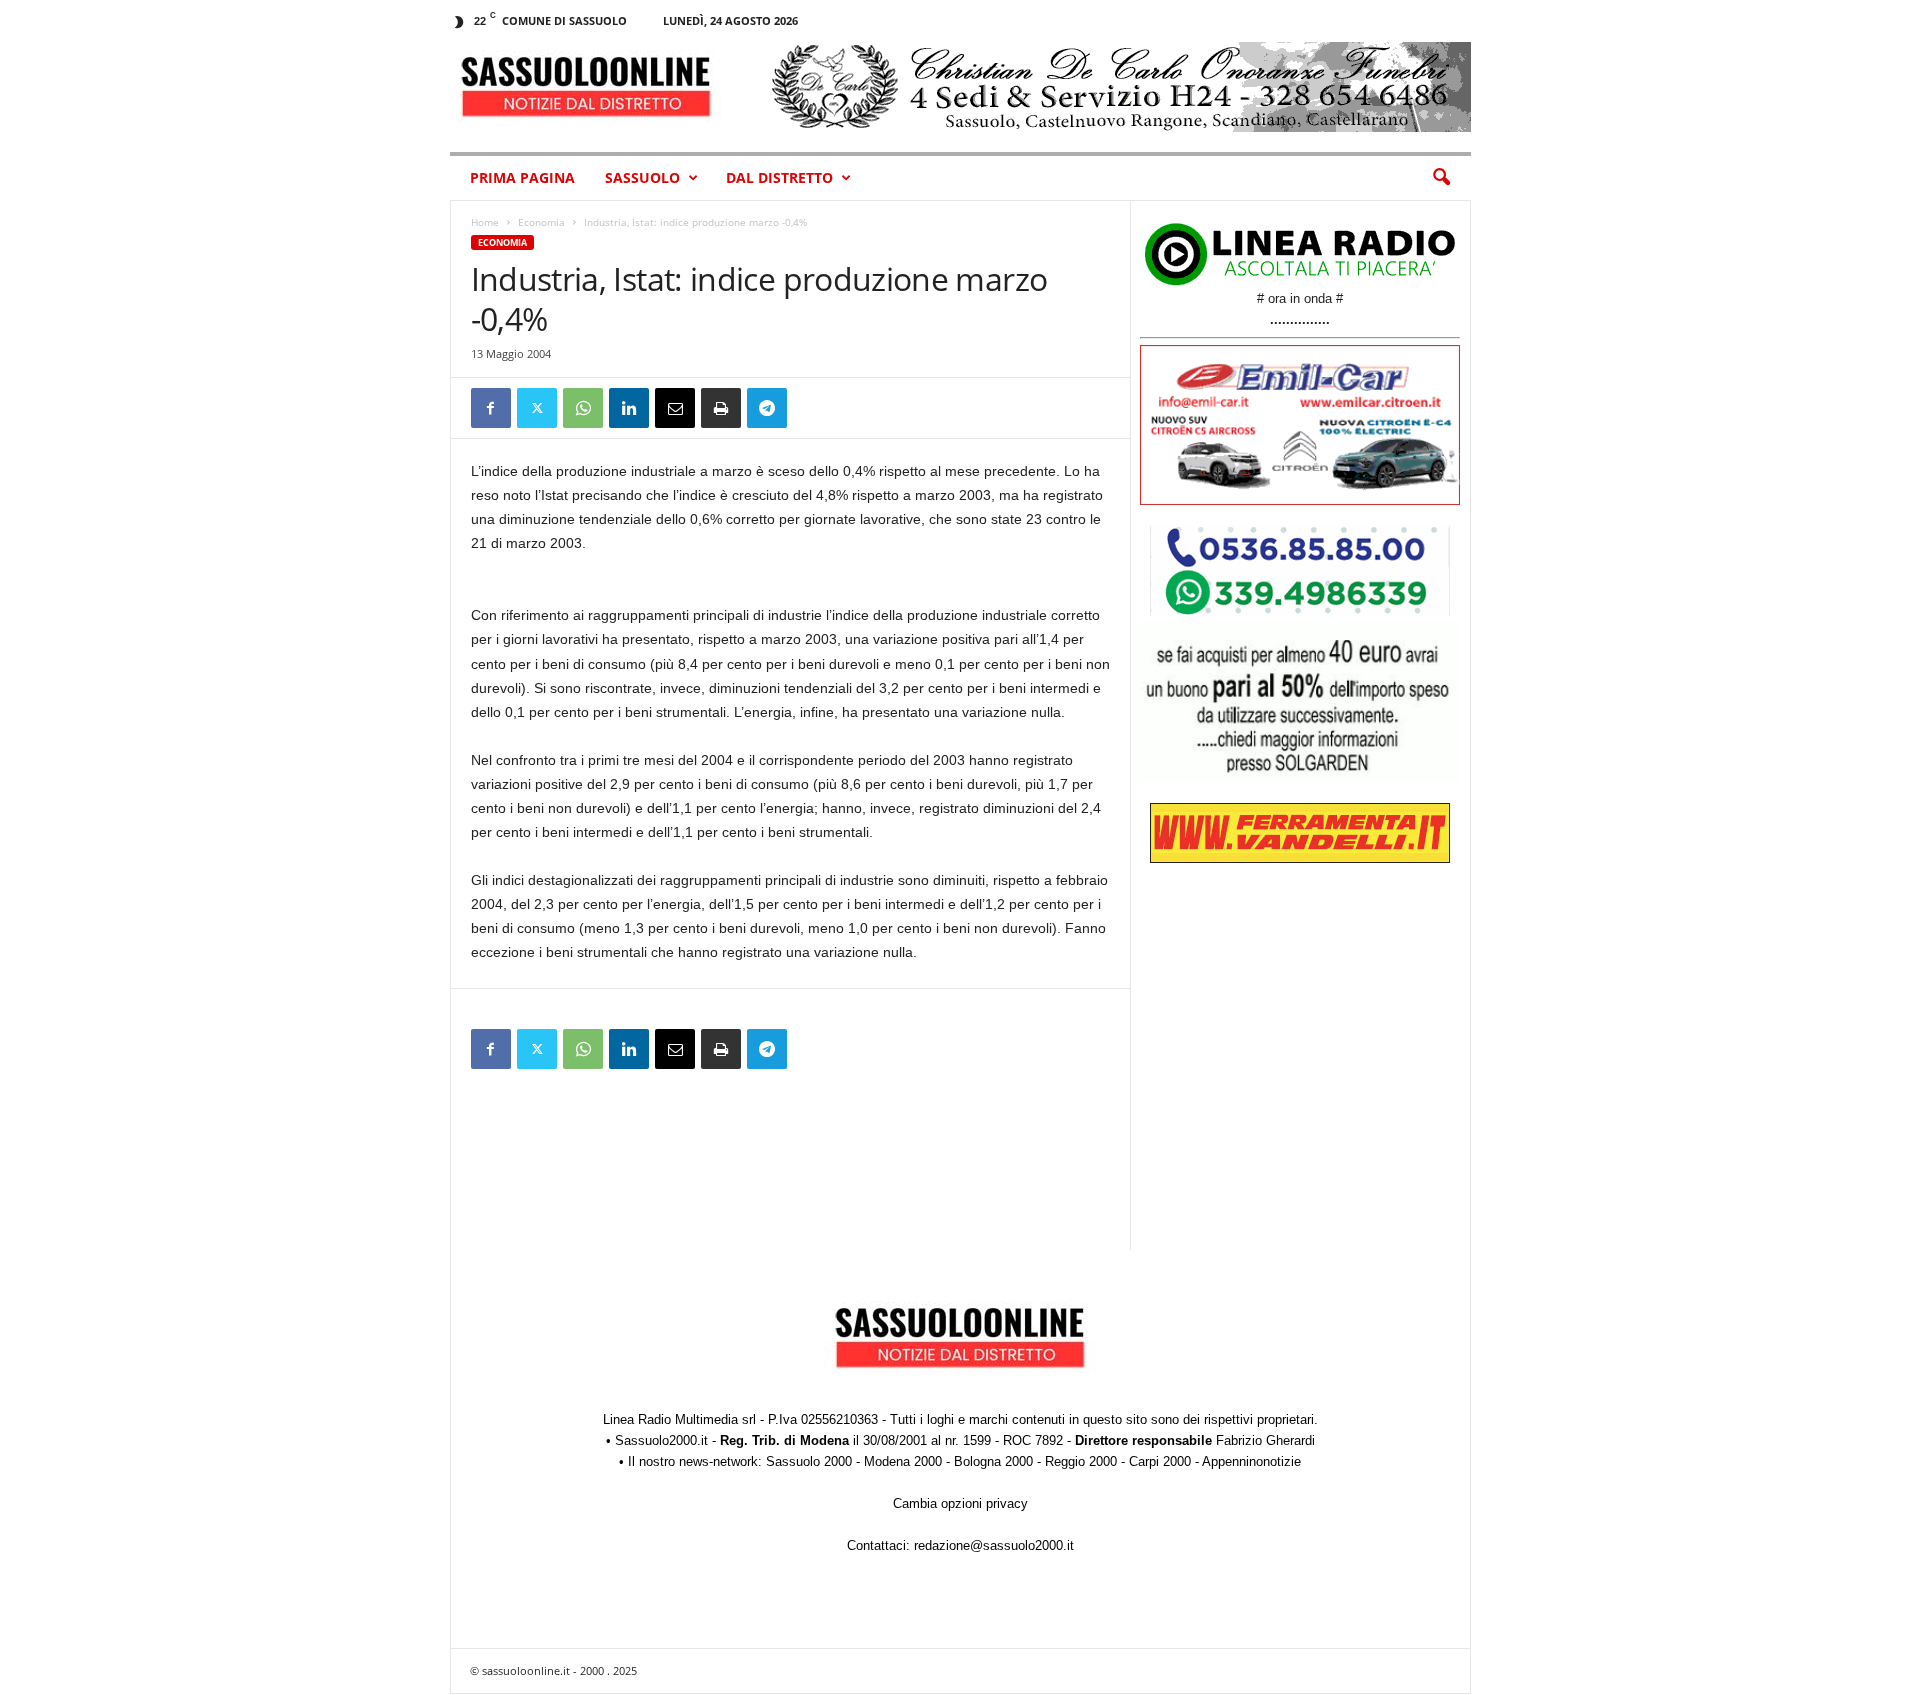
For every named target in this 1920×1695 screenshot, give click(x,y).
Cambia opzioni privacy (960, 1503)
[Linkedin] (629, 408)
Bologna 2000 (993, 1461)
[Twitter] (537, 408)
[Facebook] (491, 408)
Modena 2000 (903, 1461)
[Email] (675, 408)
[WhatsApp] (583, 408)
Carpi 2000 (1160, 1461)
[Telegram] (767, 408)
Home (485, 222)
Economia (541, 222)
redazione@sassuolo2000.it (994, 1545)
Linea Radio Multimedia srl (679, 1419)
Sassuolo (642, 177)
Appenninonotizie (1251, 1461)
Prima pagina (522, 177)
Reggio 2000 (1081, 1461)
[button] (1441, 178)
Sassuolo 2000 (809, 1461)
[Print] (721, 408)
